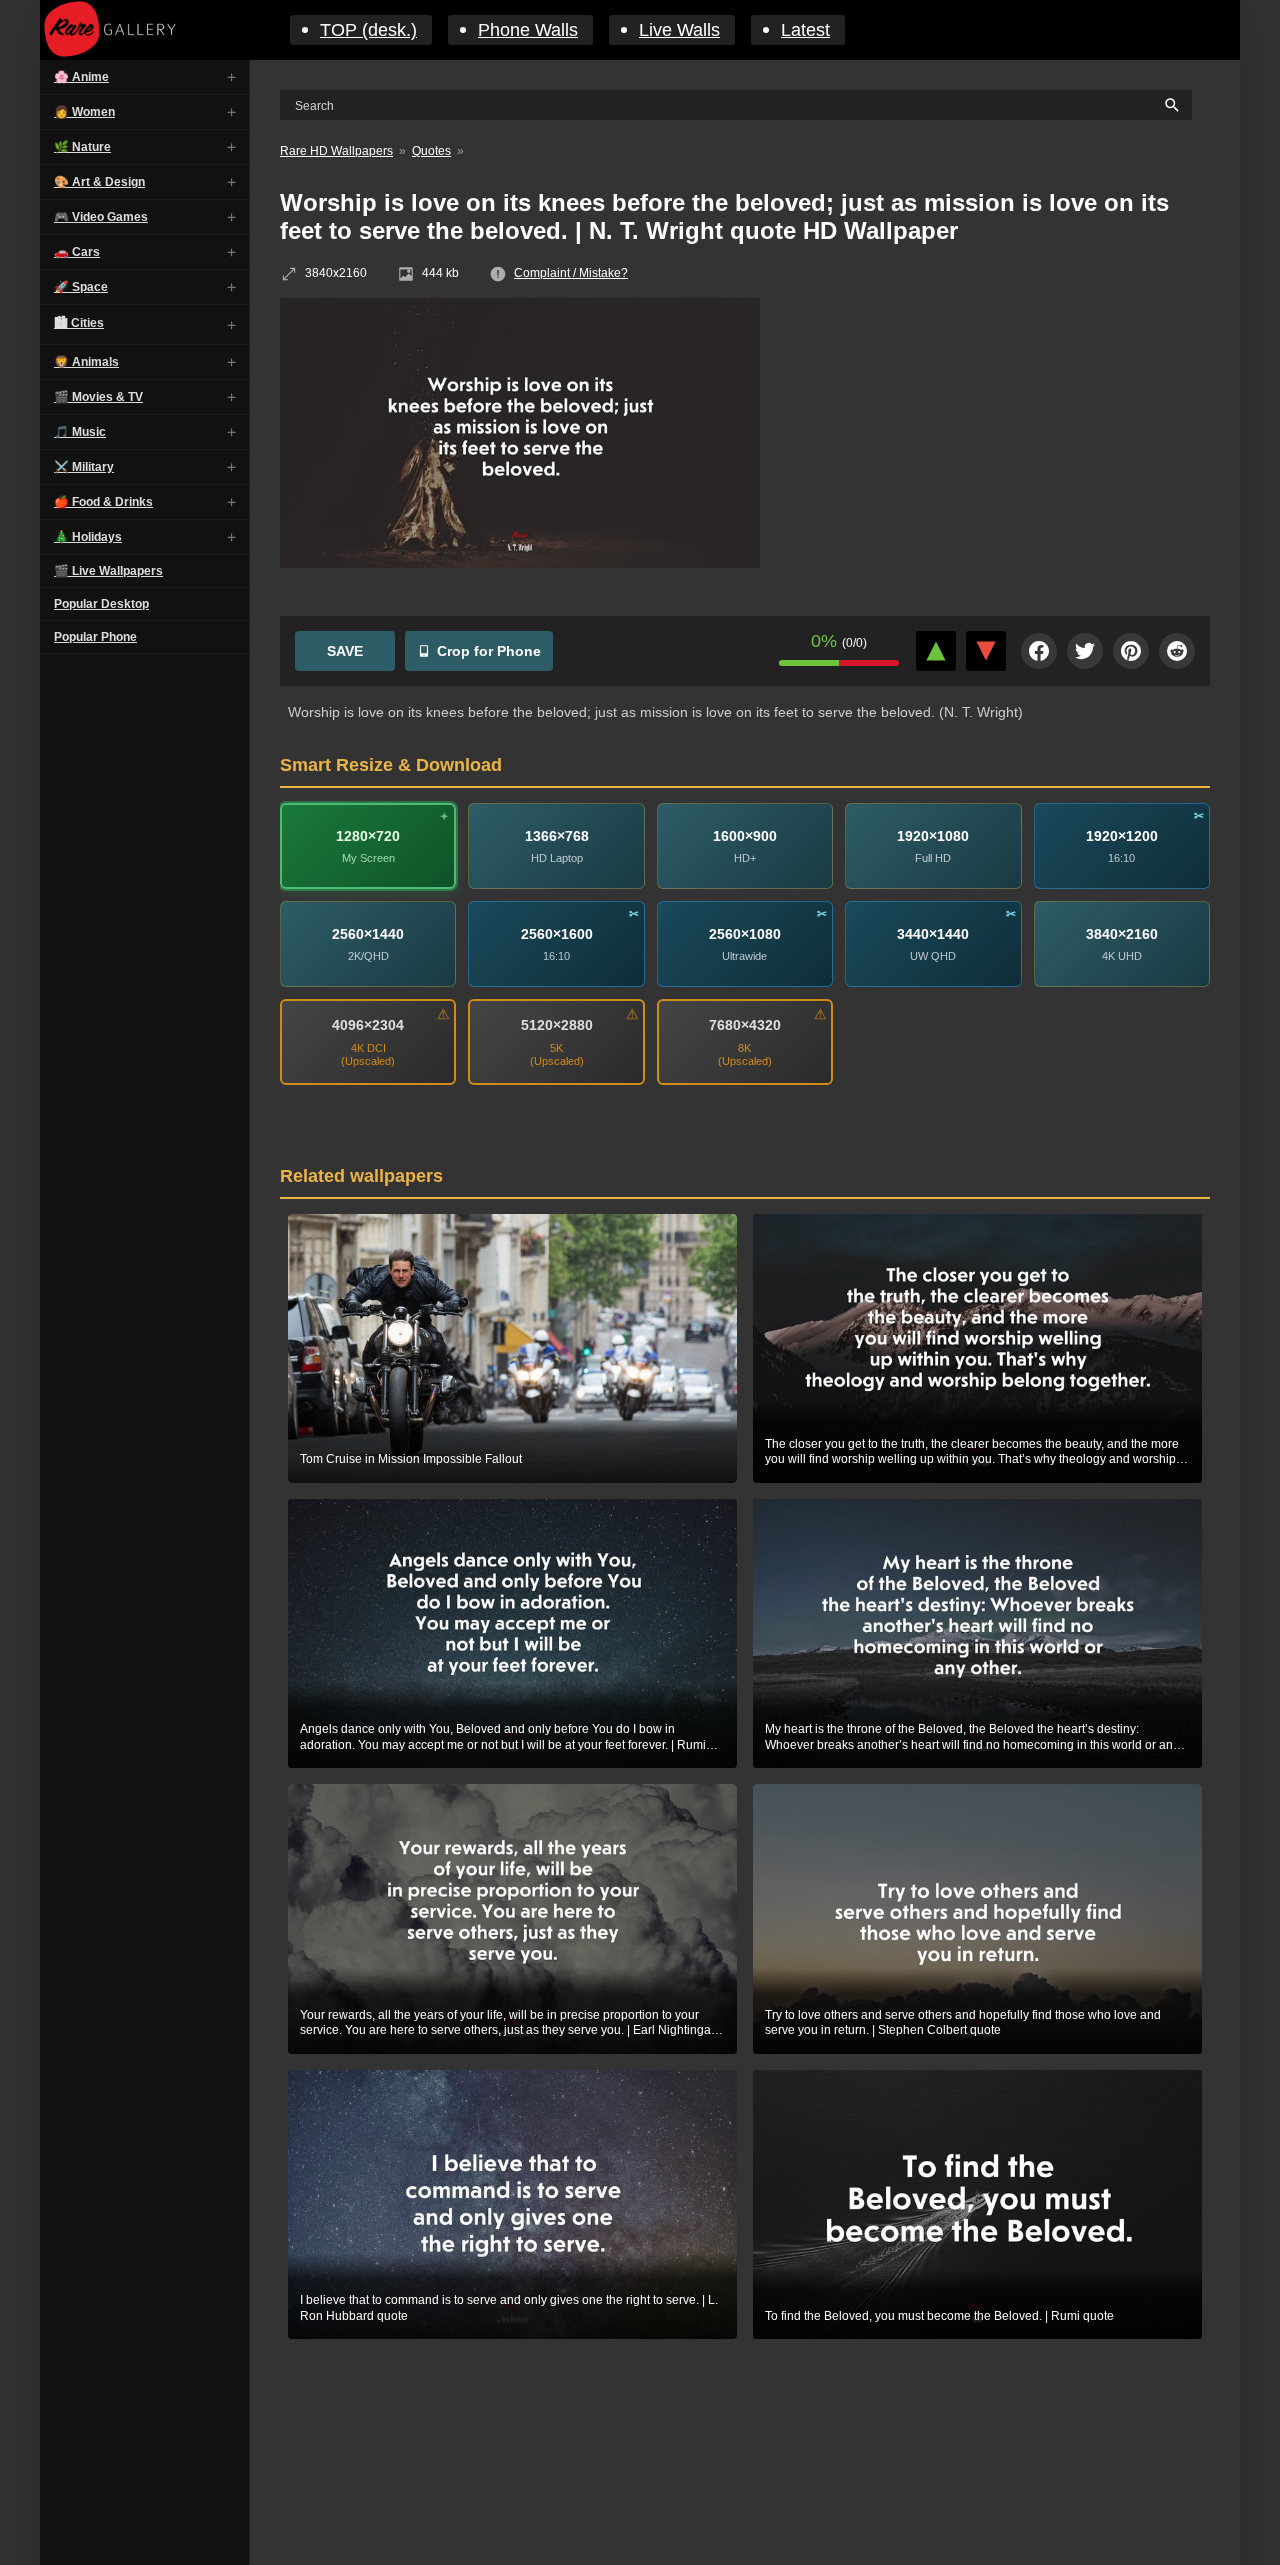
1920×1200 (1122, 835)
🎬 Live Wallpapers (108, 571)
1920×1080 (933, 835)
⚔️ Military (84, 467)
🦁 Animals (86, 362)
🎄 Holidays (88, 537)
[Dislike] (986, 651)
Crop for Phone (489, 651)
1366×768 (557, 835)
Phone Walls (528, 30)
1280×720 (368, 835)
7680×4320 (745, 1025)
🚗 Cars (77, 252)
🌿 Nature (82, 147)
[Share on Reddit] (1177, 651)
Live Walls (679, 30)
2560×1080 (745, 933)
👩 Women (84, 112)
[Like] (936, 651)
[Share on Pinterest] (1131, 651)
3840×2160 (1122, 933)
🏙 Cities (79, 323)
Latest (805, 30)
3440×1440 (933, 933)
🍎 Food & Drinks (103, 502)
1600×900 (745, 835)
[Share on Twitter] (1085, 651)
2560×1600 (557, 933)
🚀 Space (81, 287)
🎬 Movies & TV (98, 397)
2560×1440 (368, 933)
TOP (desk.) (368, 30)
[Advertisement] (1000, 443)
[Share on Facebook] (1039, 651)
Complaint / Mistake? (571, 273)
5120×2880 (557, 1025)
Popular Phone (95, 637)
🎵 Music (80, 432)
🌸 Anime (81, 77)
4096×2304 (368, 1025)
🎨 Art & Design (99, 182)
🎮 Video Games (101, 217)
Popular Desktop (101, 604)
